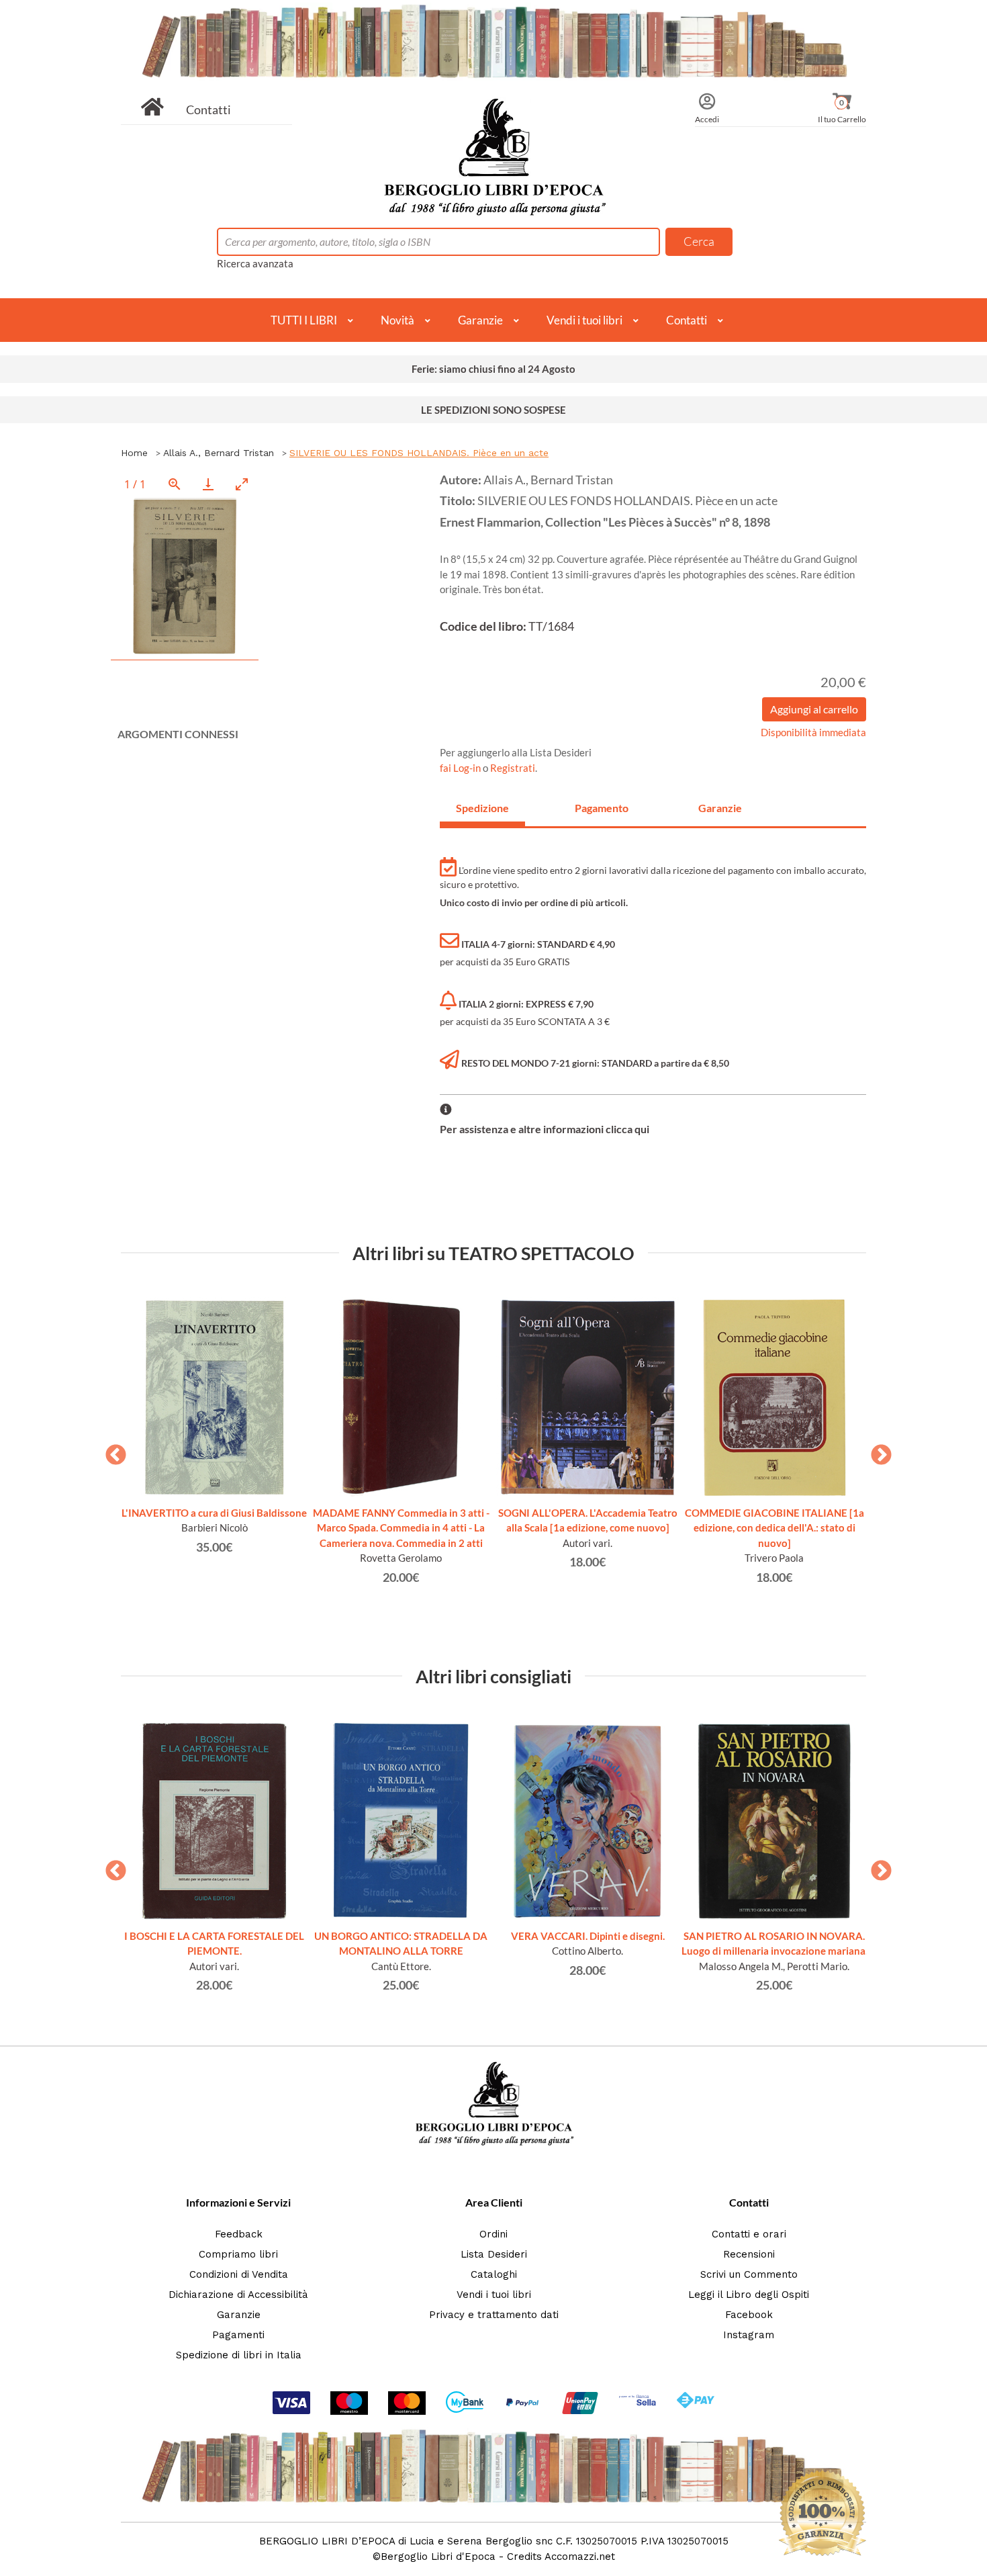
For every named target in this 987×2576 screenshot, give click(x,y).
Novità (397, 320)
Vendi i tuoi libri (584, 320)
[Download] (208, 484)
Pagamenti (238, 2335)
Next (876, 1451)
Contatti (208, 109)
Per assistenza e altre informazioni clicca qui (545, 1129)
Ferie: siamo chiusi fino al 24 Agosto (493, 369)
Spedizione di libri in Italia (239, 2355)
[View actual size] (175, 484)
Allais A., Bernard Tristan (219, 453)
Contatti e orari (749, 2234)
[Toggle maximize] (242, 484)
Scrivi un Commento (749, 2274)
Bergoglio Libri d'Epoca (438, 2557)
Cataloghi (494, 2274)
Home (134, 453)
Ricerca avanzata (255, 263)
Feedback (239, 2234)
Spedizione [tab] (482, 808)
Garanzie (480, 320)
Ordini (493, 2234)
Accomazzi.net (580, 2557)
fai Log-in (461, 768)
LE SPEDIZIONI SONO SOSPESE (493, 410)
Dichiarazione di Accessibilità (238, 2295)
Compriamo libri (238, 2254)
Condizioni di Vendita (239, 2274)
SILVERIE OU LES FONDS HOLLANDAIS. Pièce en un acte (419, 453)
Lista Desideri (494, 2254)
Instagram (749, 2335)
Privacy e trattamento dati (494, 2315)
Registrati (513, 768)
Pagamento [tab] (602, 808)
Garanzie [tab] (720, 808)
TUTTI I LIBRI (304, 320)
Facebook (749, 2315)
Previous (111, 1451)
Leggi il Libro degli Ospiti (749, 2295)
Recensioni (749, 2254)
